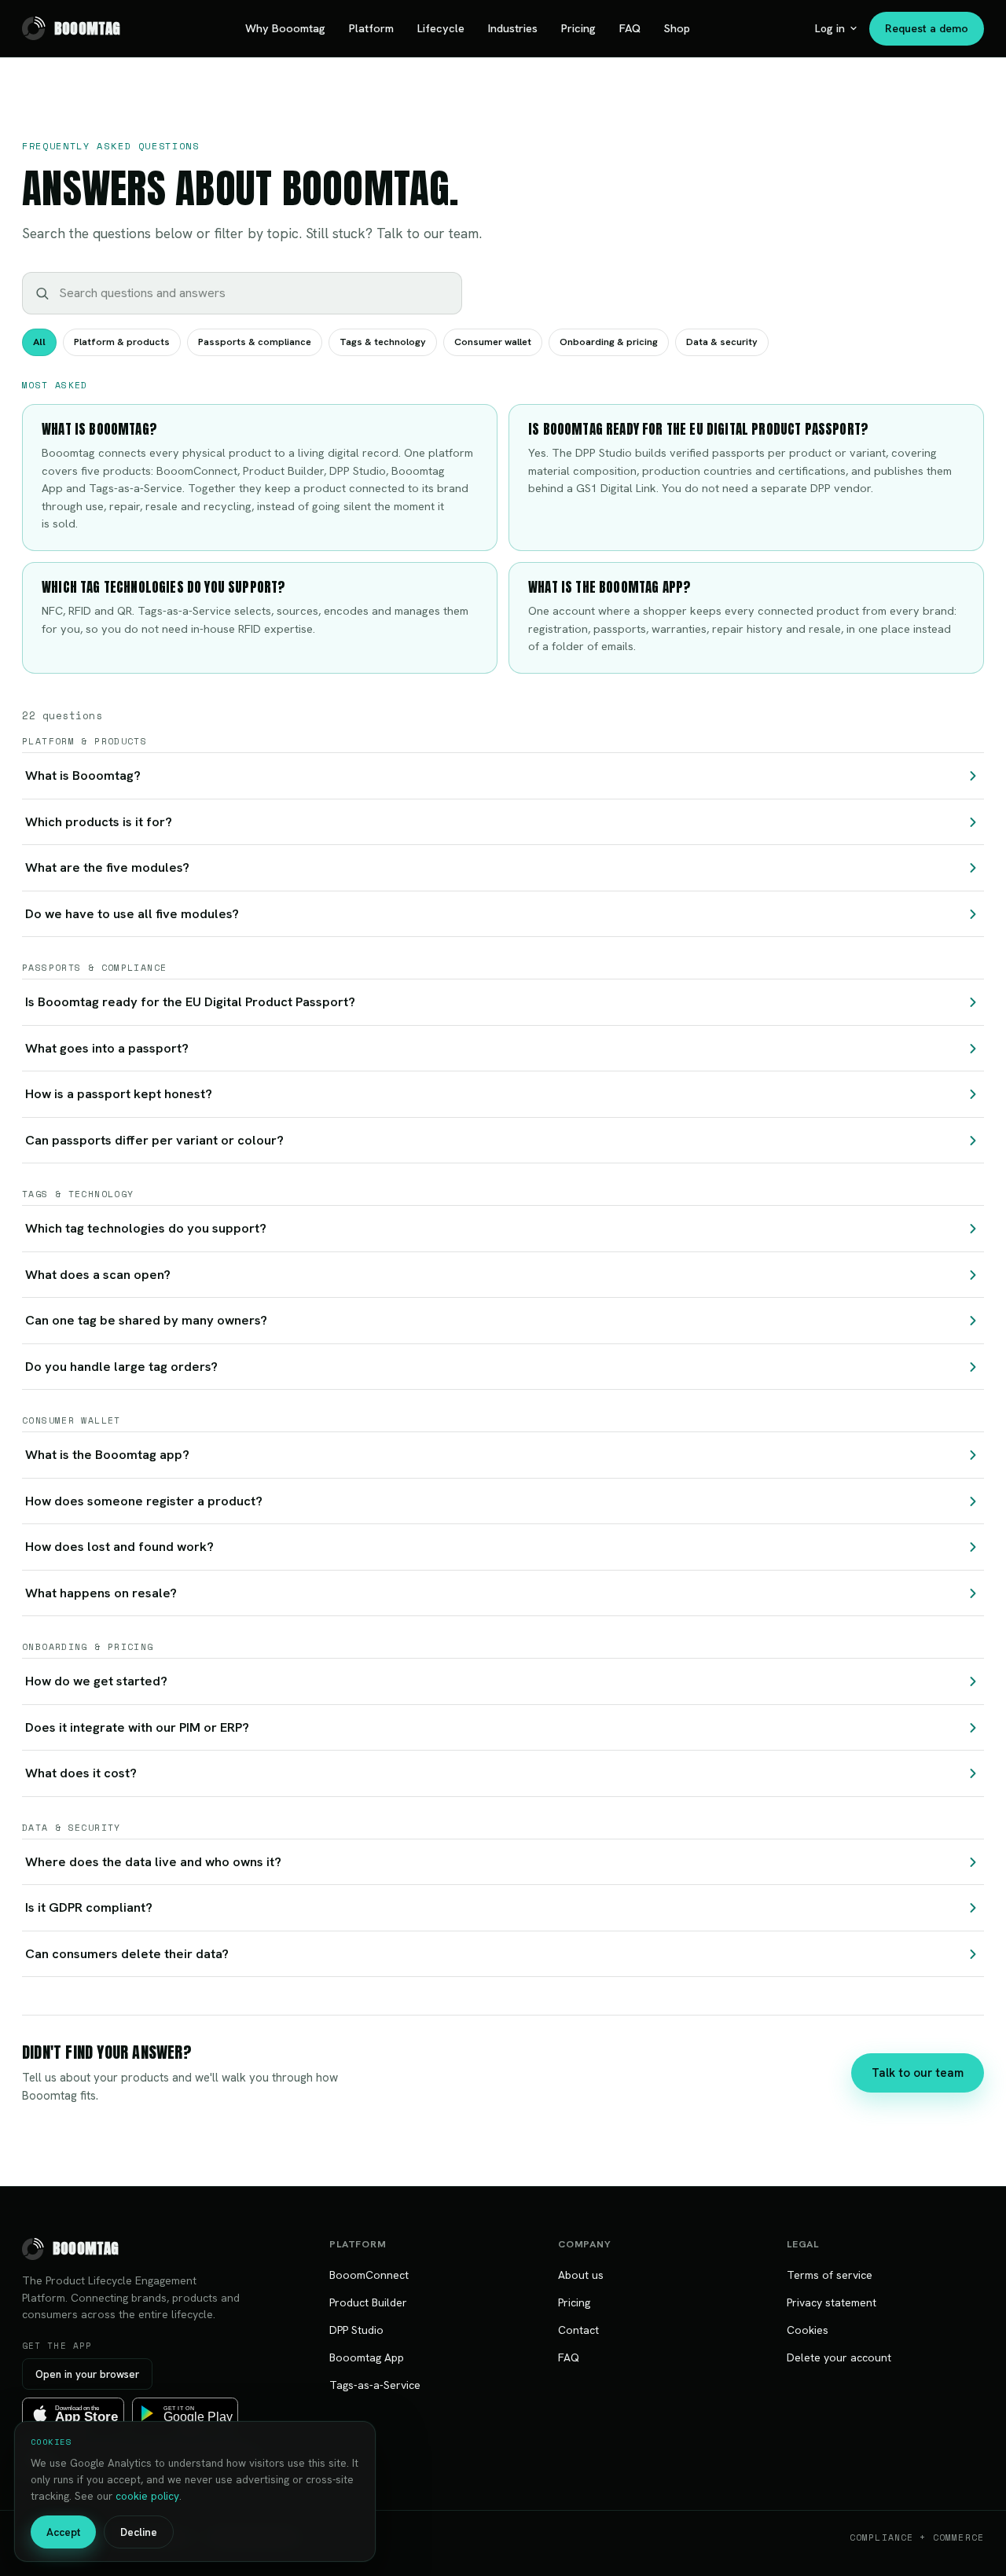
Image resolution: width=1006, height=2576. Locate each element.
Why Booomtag (285, 28)
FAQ (630, 28)
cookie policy (147, 2496)
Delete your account (839, 2357)
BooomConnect (369, 2275)
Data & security (722, 342)
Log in (830, 28)
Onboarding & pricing (609, 342)
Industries (513, 28)
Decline (139, 2532)
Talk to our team (918, 2073)
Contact (578, 2330)
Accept (63, 2532)
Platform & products (122, 342)
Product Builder (368, 2302)
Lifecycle (441, 28)
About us (581, 2275)
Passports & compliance (255, 342)
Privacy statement (832, 2302)
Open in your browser (87, 2374)
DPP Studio (356, 2330)
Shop (677, 28)
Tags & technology (383, 342)
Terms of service (830, 2275)
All (39, 342)
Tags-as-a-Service (375, 2385)
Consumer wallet (493, 342)
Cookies (808, 2330)
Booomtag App (367, 2357)
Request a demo (927, 28)
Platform (371, 28)
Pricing (578, 28)
